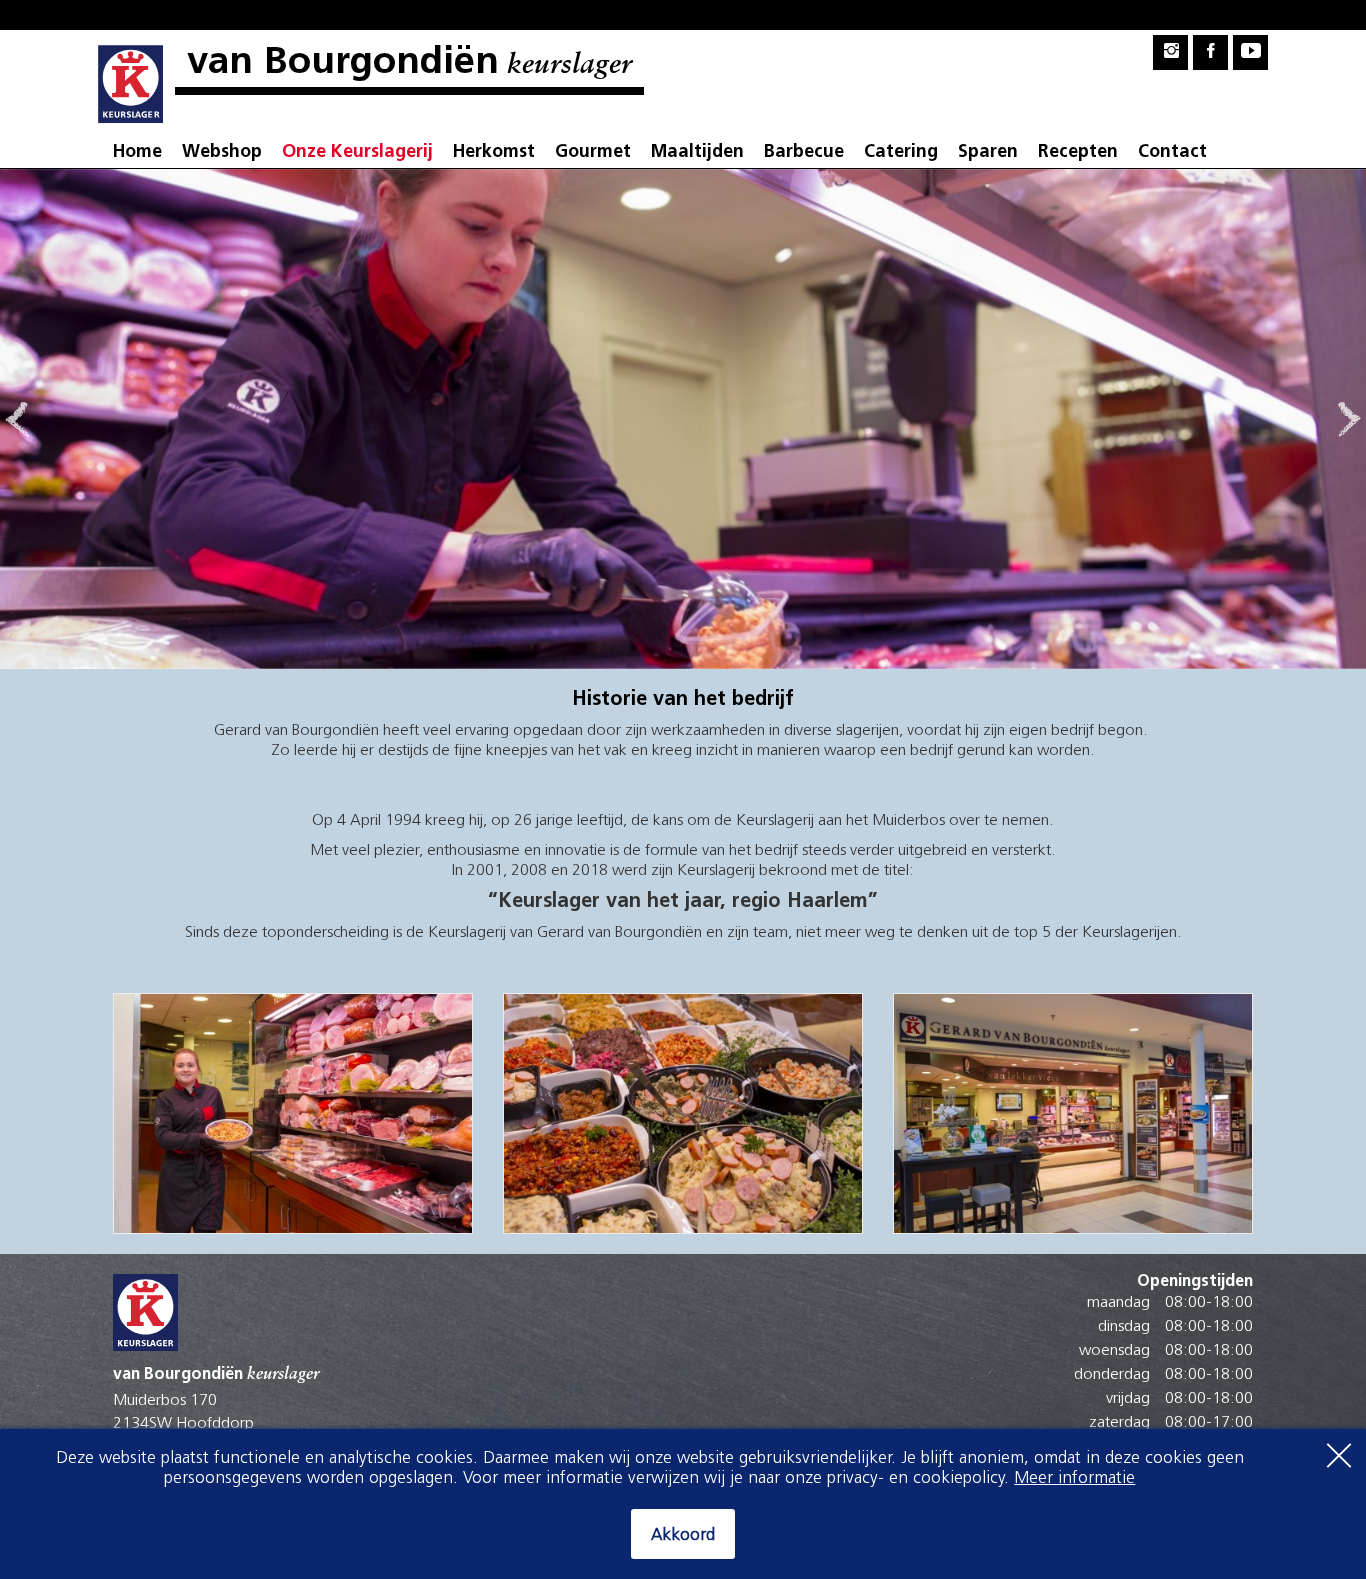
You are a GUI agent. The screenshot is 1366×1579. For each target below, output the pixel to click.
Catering (901, 153)
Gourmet (593, 153)
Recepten (1078, 153)
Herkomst (494, 153)
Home (137, 153)
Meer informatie (1074, 1478)
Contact (1172, 153)
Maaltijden (697, 153)
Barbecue (804, 153)
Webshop (222, 153)
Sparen (988, 153)
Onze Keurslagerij (357, 153)
